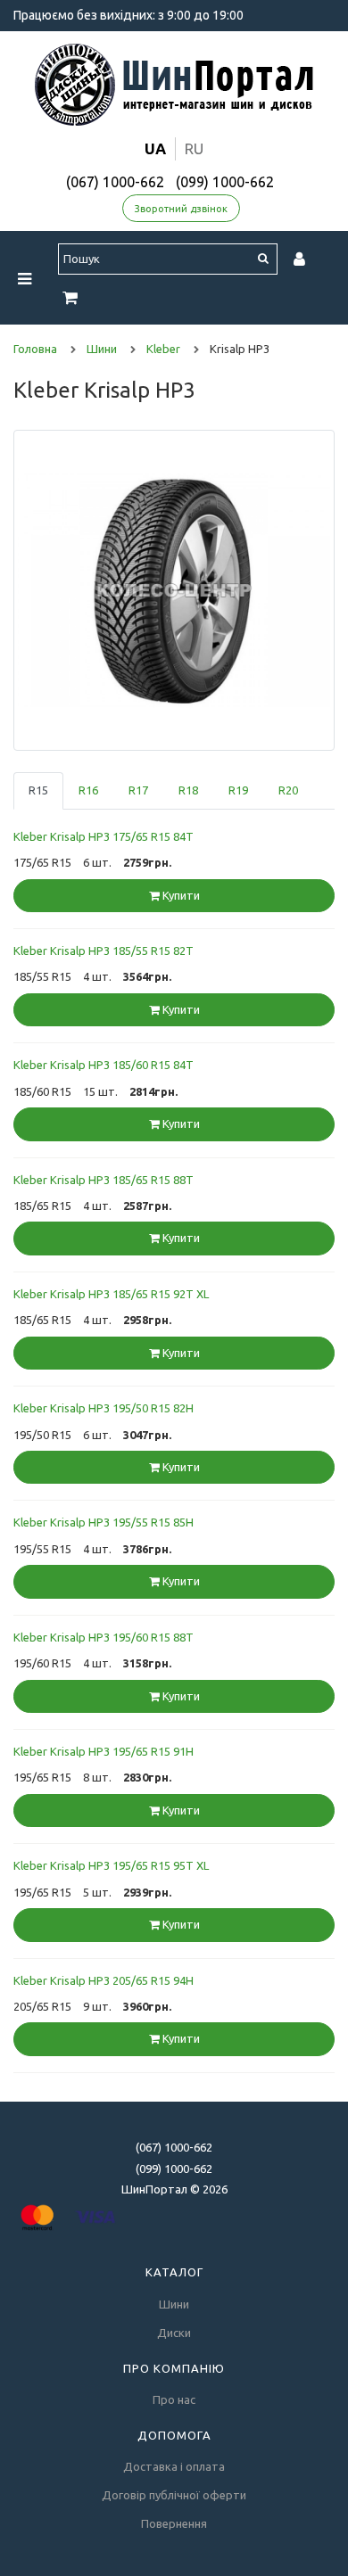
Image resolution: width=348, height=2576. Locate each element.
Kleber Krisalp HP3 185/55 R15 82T (104, 951)
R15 (38, 790)
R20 (288, 790)
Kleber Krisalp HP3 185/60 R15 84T (104, 1065)
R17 (138, 790)
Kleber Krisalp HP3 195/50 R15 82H (104, 1408)
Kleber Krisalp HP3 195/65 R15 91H (104, 1751)
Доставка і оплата (174, 2466)
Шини (174, 2304)
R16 (88, 790)
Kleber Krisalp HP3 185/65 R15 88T (104, 1180)
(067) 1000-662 (115, 182)
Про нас (174, 2399)
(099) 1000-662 (225, 182)
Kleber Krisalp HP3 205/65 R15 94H (104, 1980)
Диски (174, 2333)
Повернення (174, 2523)
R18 (188, 790)
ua (155, 148)
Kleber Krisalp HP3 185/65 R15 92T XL (111, 1294)
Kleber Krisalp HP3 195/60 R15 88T (104, 1637)
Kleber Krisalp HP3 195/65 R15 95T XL (111, 1865)
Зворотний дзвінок (181, 209)
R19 (238, 790)
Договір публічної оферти (174, 2495)
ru (194, 148)
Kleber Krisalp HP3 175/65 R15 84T (104, 836)
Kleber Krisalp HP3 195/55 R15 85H (104, 1522)
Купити (180, 895)
